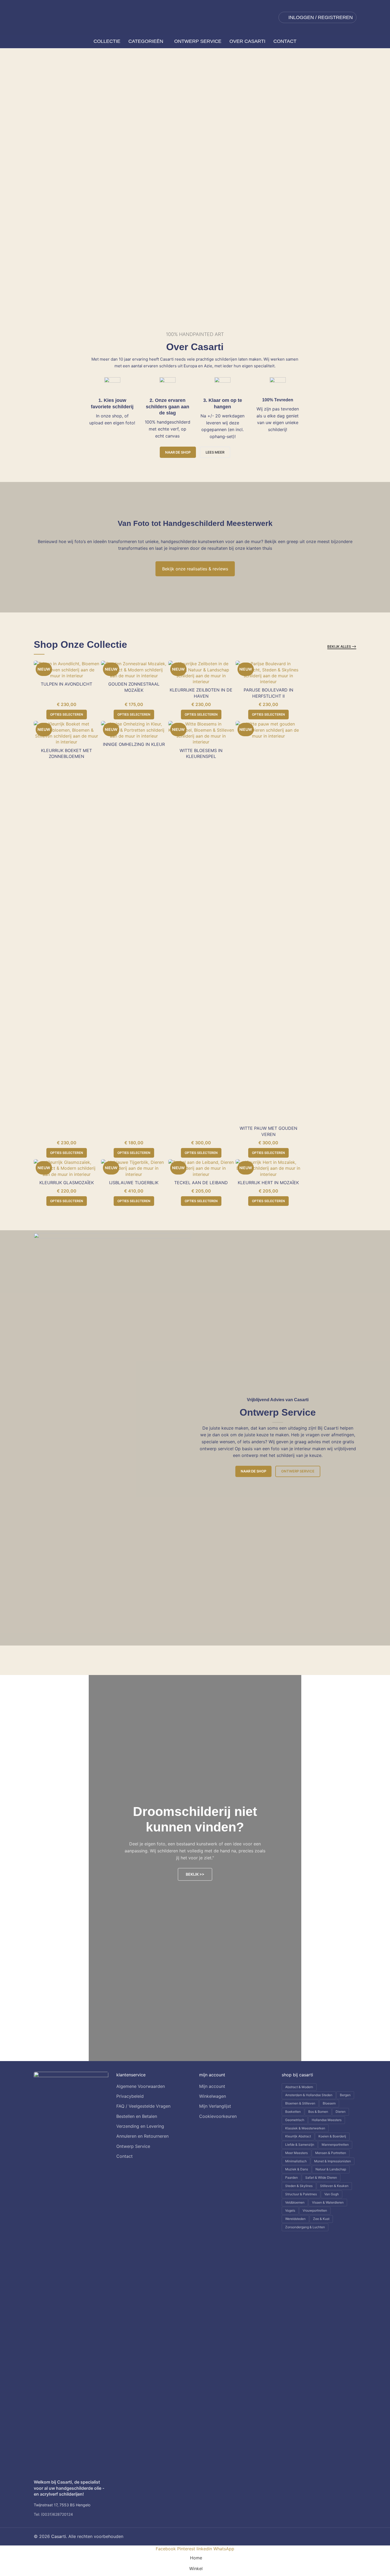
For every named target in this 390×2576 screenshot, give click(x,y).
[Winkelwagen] (354, 42)
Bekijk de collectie (45, 184)
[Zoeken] (36, 42)
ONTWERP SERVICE (103, 184)
